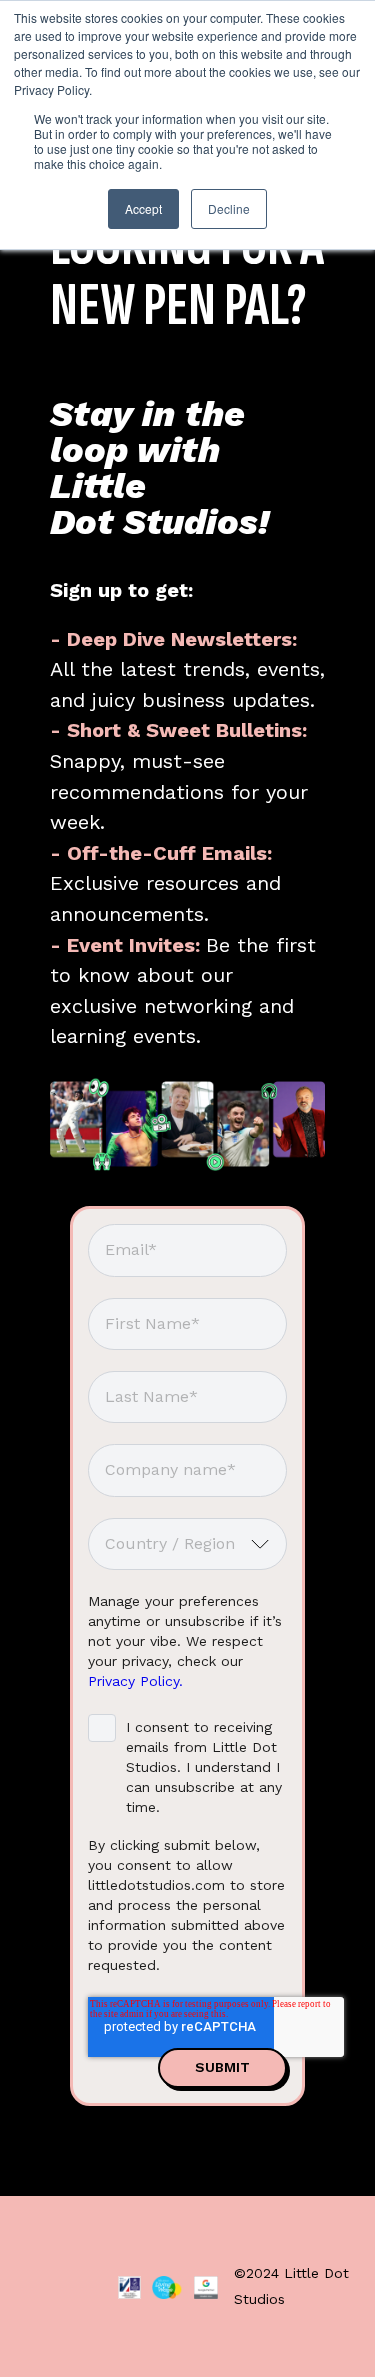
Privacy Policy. (135, 1681)
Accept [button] (143, 208)
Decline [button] (229, 208)
